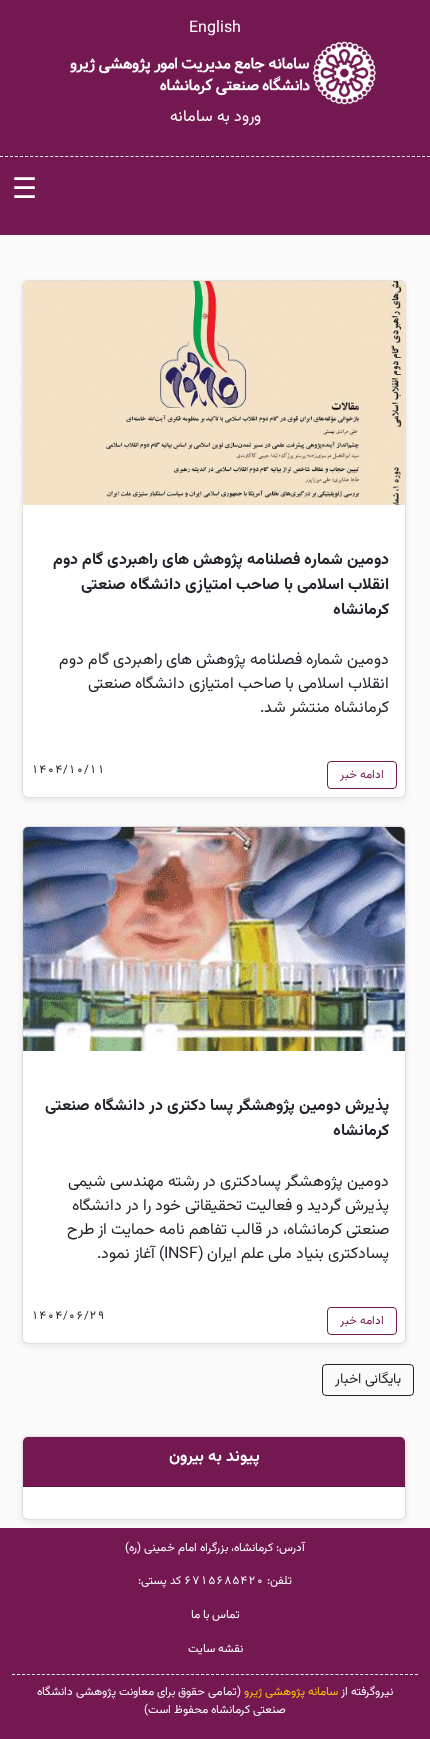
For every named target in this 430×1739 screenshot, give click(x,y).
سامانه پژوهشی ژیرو (291, 1692)
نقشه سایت (215, 1649)
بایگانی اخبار (368, 1380)
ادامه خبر (362, 775)
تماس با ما (215, 1615)
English (215, 28)
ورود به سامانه (215, 117)
